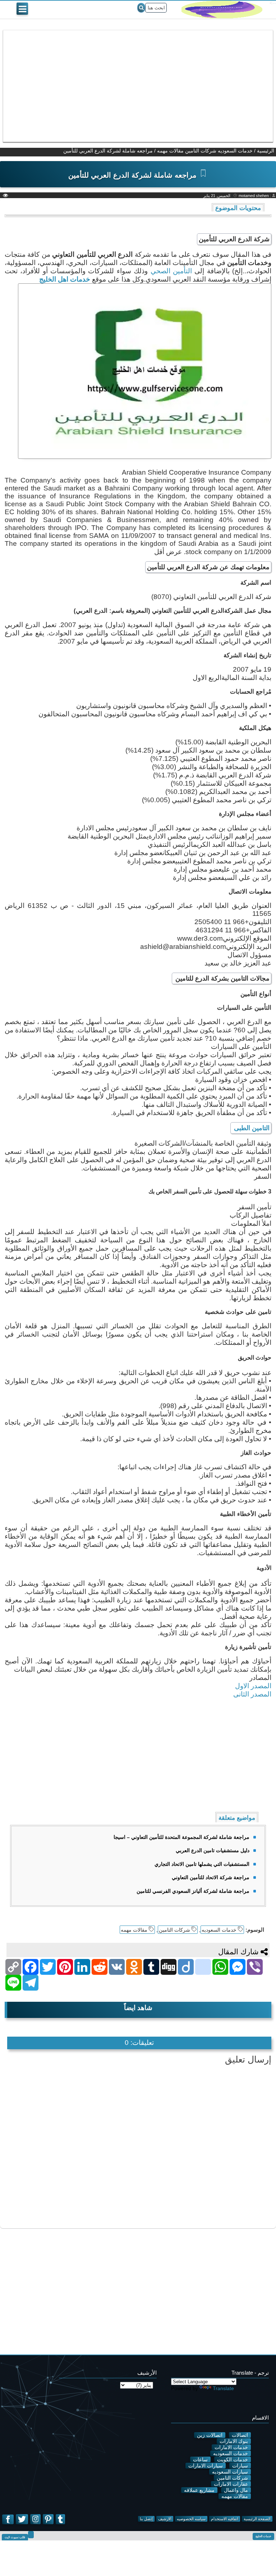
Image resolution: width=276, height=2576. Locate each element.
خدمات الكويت (233, 2459)
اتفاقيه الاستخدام (225, 2519)
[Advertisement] (138, 86)
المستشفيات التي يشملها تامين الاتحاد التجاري (202, 1864)
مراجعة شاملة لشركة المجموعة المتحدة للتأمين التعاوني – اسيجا (181, 1837)
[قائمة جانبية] (22, 9)
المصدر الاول (253, 1686)
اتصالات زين (210, 2435)
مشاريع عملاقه (199, 2490)
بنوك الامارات (234, 2441)
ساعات (200, 2459)
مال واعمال (236, 2490)
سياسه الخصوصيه (191, 2519)
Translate (223, 2388)
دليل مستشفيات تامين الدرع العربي (213, 1850)
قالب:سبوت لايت (15, 2537)
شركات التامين (201, 151)
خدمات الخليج (263, 2536)
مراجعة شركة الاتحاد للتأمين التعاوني (211, 1877)
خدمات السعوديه (235, 151)
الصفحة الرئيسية (257, 2519)
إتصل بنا (146, 2519)
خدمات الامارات (231, 2447)
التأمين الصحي (173, 271)
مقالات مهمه (170, 151)
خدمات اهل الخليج (65, 279)
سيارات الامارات (206, 2466)
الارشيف (165, 2519)
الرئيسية (266, 151)
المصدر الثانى (251, 1694)
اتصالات (240, 2435)
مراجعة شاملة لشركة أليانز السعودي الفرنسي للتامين (193, 1891)
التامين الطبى (251, 1128)
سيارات (240, 2466)
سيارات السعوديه (230, 2472)
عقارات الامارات (231, 2484)
